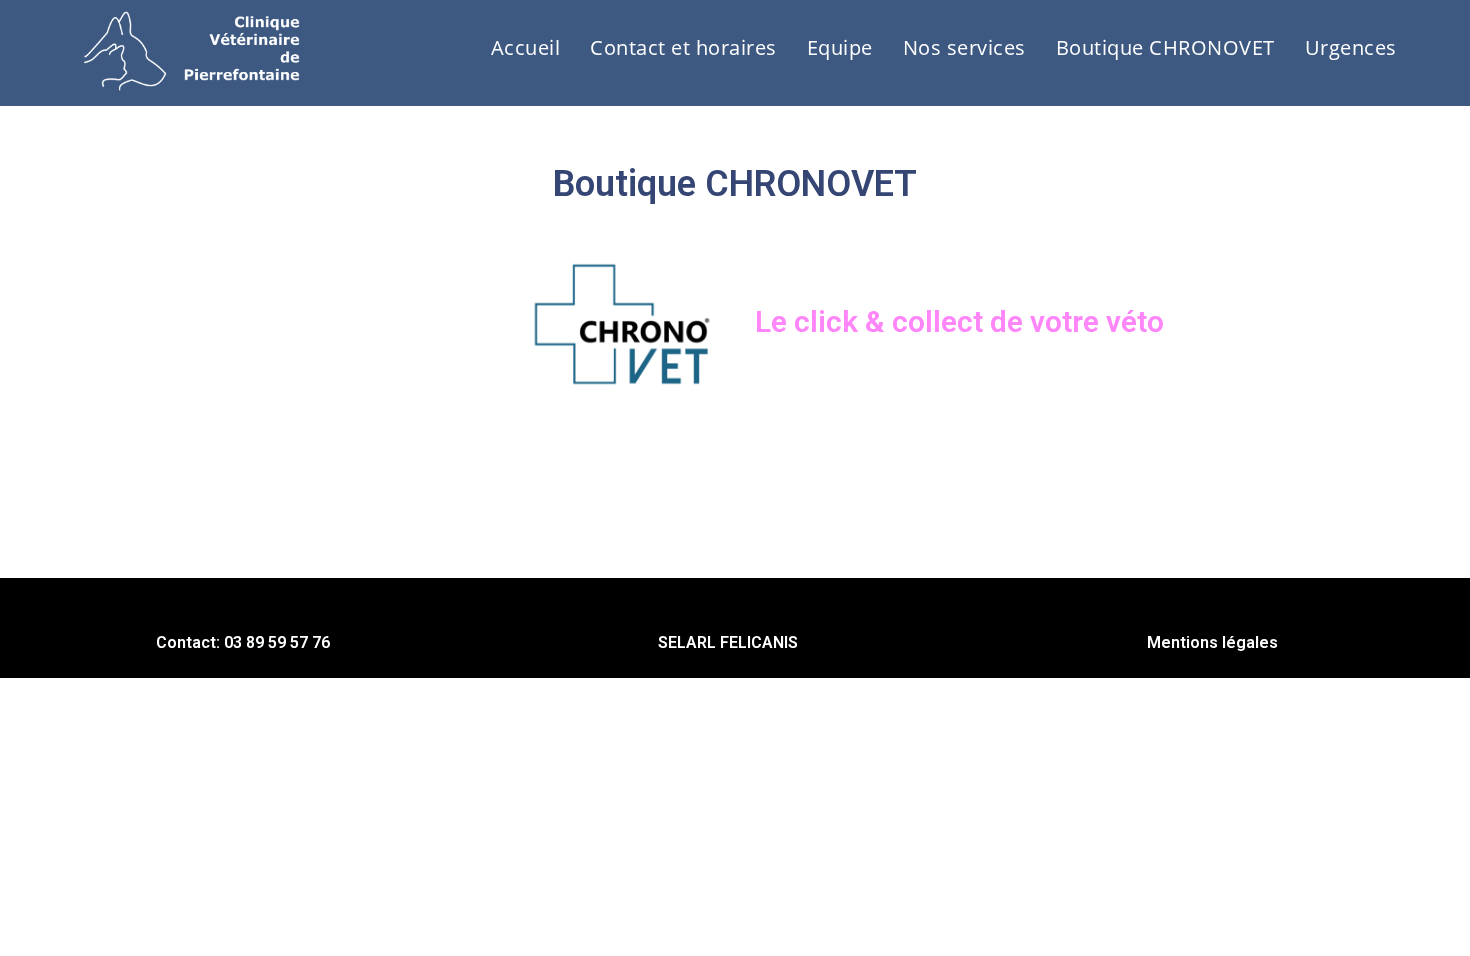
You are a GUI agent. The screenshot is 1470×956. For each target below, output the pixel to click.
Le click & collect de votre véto (959, 321)
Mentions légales (1212, 642)
